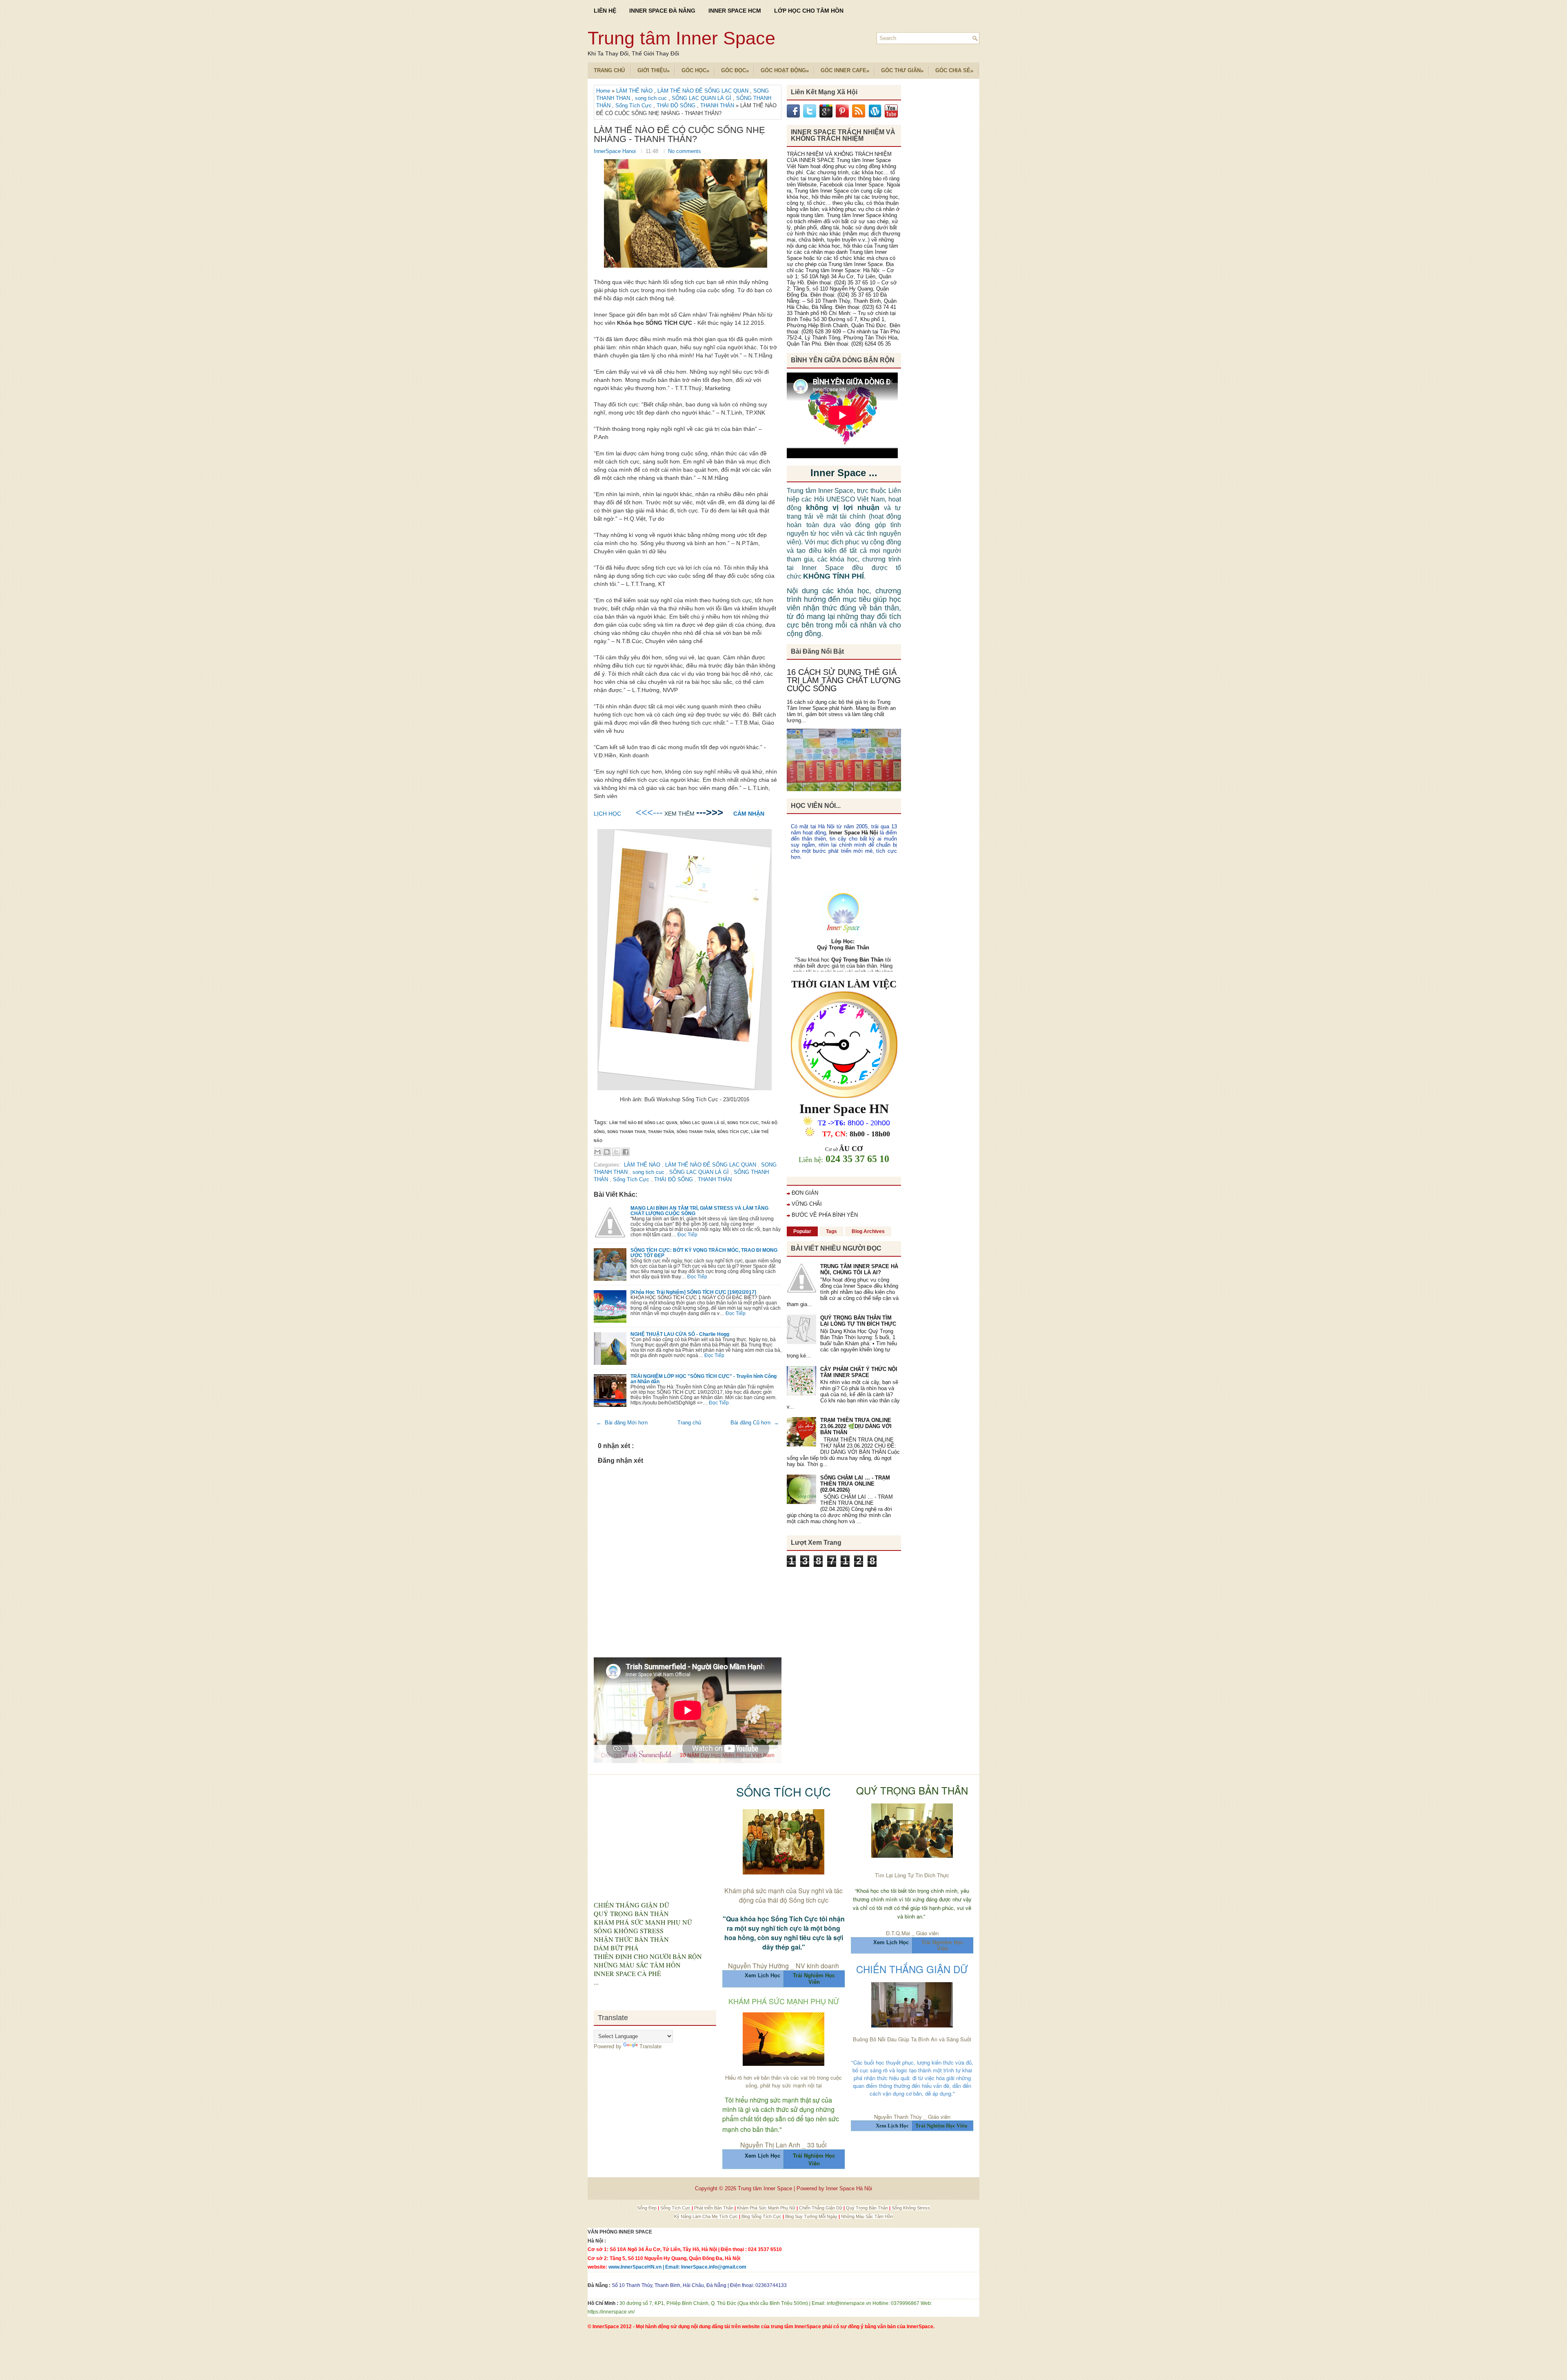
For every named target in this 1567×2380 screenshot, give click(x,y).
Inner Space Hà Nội (853, 833)
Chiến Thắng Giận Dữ (821, 2208)
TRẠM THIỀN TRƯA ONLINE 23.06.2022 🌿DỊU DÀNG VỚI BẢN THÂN (856, 1426)
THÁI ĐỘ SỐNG (677, 105)
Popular (802, 1231)
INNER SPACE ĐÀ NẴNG (662, 11)
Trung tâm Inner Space (681, 38)
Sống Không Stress (911, 2208)
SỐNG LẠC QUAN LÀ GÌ (702, 98)
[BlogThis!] (607, 1152)
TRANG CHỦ (609, 70)
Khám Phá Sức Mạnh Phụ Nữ (767, 2208)
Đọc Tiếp (687, 1234)
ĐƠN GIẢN (805, 1193)
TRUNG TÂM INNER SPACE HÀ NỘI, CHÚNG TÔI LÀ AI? (859, 1269)
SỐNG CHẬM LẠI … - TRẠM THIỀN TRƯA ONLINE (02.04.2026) (855, 1484)
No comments (685, 151)
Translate (650, 2046)
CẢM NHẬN (749, 814)
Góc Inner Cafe (845, 71)
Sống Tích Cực (634, 105)
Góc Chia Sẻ (954, 71)
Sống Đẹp (647, 2208)
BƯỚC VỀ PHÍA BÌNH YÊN (825, 1215)
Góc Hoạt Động (785, 71)
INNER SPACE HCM (735, 11)
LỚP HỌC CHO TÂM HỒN (809, 11)
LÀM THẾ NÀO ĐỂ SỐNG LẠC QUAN (704, 91)
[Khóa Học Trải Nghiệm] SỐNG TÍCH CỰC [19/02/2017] (693, 1292)
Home (604, 91)
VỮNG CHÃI (807, 1204)
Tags (831, 1231)
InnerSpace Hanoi (616, 151)
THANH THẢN (718, 105)
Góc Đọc (735, 71)
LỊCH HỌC (607, 814)
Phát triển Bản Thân (714, 2208)
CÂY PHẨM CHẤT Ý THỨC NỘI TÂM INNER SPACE (859, 1372)
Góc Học (695, 71)
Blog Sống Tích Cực (762, 2216)
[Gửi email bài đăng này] (597, 1152)
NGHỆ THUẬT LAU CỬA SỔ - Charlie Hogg (680, 1334)
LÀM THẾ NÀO (635, 91)
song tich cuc (652, 98)
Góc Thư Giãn (902, 71)
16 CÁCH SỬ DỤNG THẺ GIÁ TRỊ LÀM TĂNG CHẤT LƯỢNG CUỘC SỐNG (844, 680)
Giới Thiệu (654, 71)
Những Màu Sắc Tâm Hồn (867, 2216)
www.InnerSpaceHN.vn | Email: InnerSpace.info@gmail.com (677, 2267)
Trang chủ (689, 1423)
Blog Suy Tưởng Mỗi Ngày (812, 2216)
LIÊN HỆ (605, 11)
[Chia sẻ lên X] (616, 1152)
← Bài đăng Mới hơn (622, 1423)
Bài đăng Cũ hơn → (755, 1423)
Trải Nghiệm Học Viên (942, 1945)
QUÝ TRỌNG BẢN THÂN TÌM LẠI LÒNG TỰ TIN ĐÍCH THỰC (858, 1321)
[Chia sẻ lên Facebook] (626, 1152)
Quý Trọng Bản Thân (868, 2208)
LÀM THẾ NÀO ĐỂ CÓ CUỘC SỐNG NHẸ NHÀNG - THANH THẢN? (679, 135)
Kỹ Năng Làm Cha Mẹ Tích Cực (707, 2216)
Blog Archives (868, 1231)
